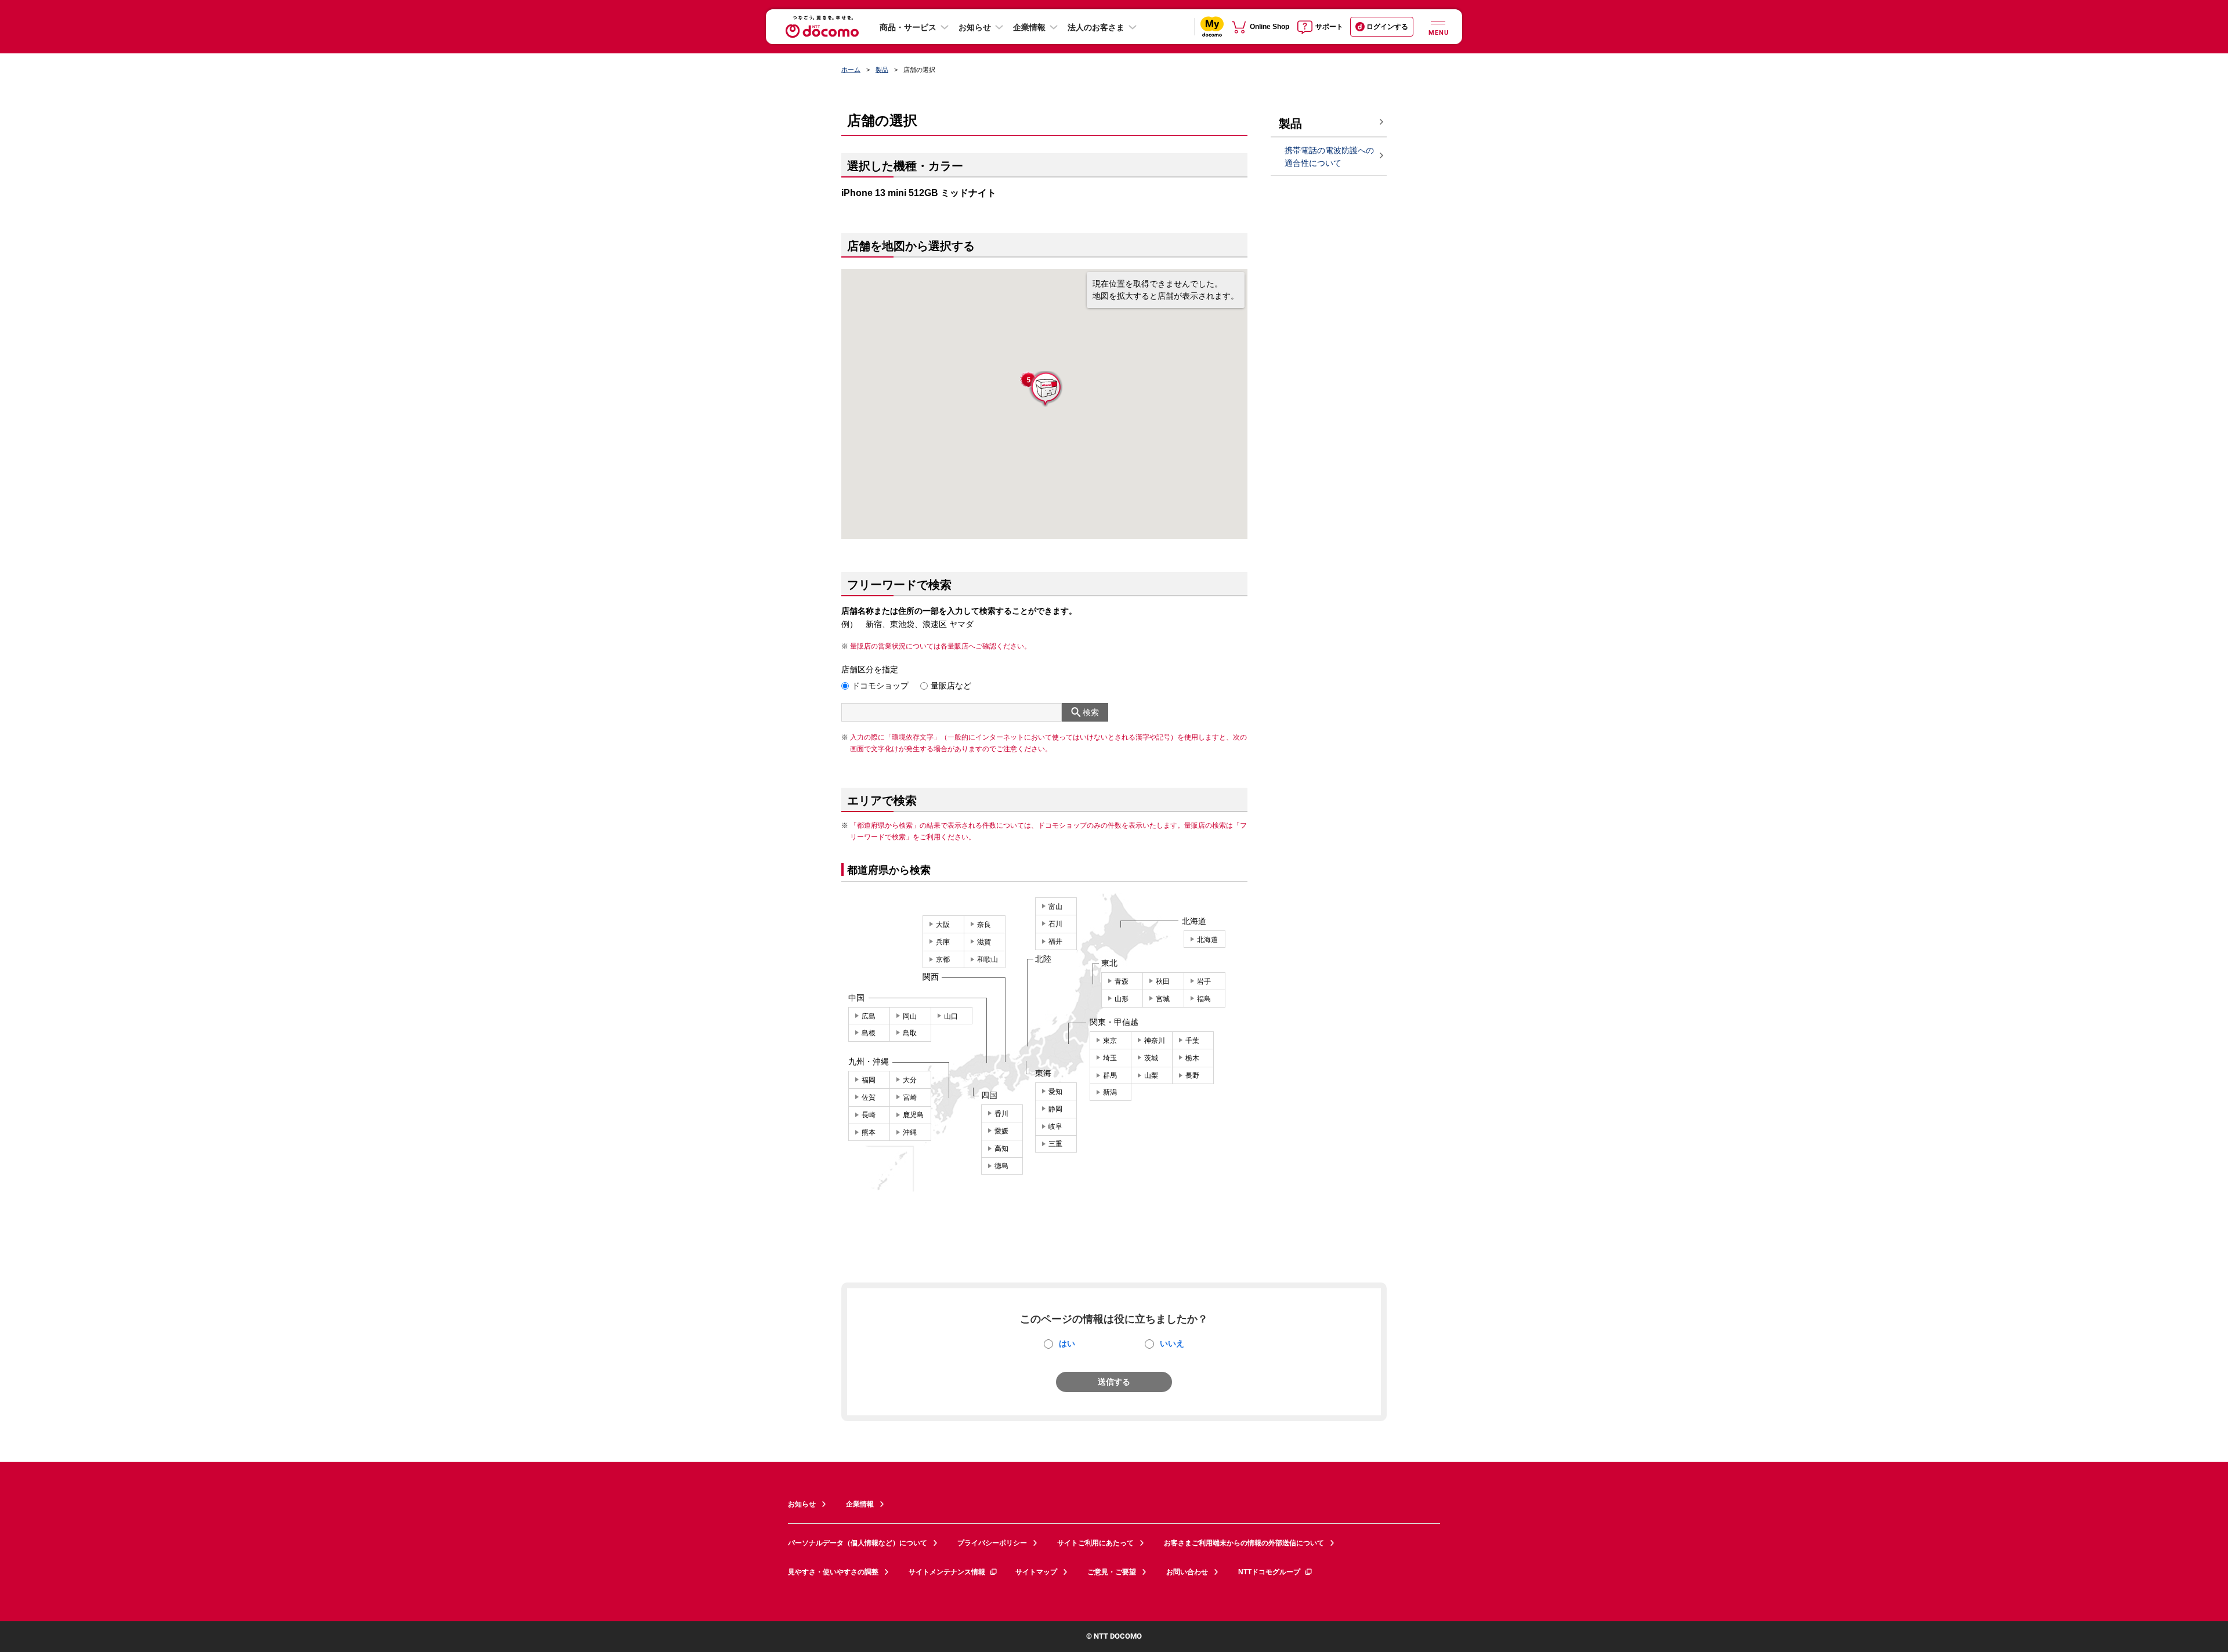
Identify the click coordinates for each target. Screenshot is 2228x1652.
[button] (1045, 390)
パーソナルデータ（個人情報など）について (858, 1543)
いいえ (1172, 1343)
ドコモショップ (880, 686)
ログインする (1387, 27)
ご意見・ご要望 (1112, 1572)
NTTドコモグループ (1269, 1572)
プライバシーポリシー (992, 1543)
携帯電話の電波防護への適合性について (1329, 157)
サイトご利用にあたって (1095, 1543)
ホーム (851, 70)
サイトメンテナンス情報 (947, 1572)
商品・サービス (908, 27)
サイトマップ (1036, 1572)
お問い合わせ (1187, 1572)
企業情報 (1029, 27)
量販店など (951, 686)
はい (1067, 1343)
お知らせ (975, 27)
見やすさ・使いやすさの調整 (833, 1572)
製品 (882, 70)
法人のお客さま (1096, 27)
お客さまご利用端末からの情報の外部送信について (1244, 1543)
